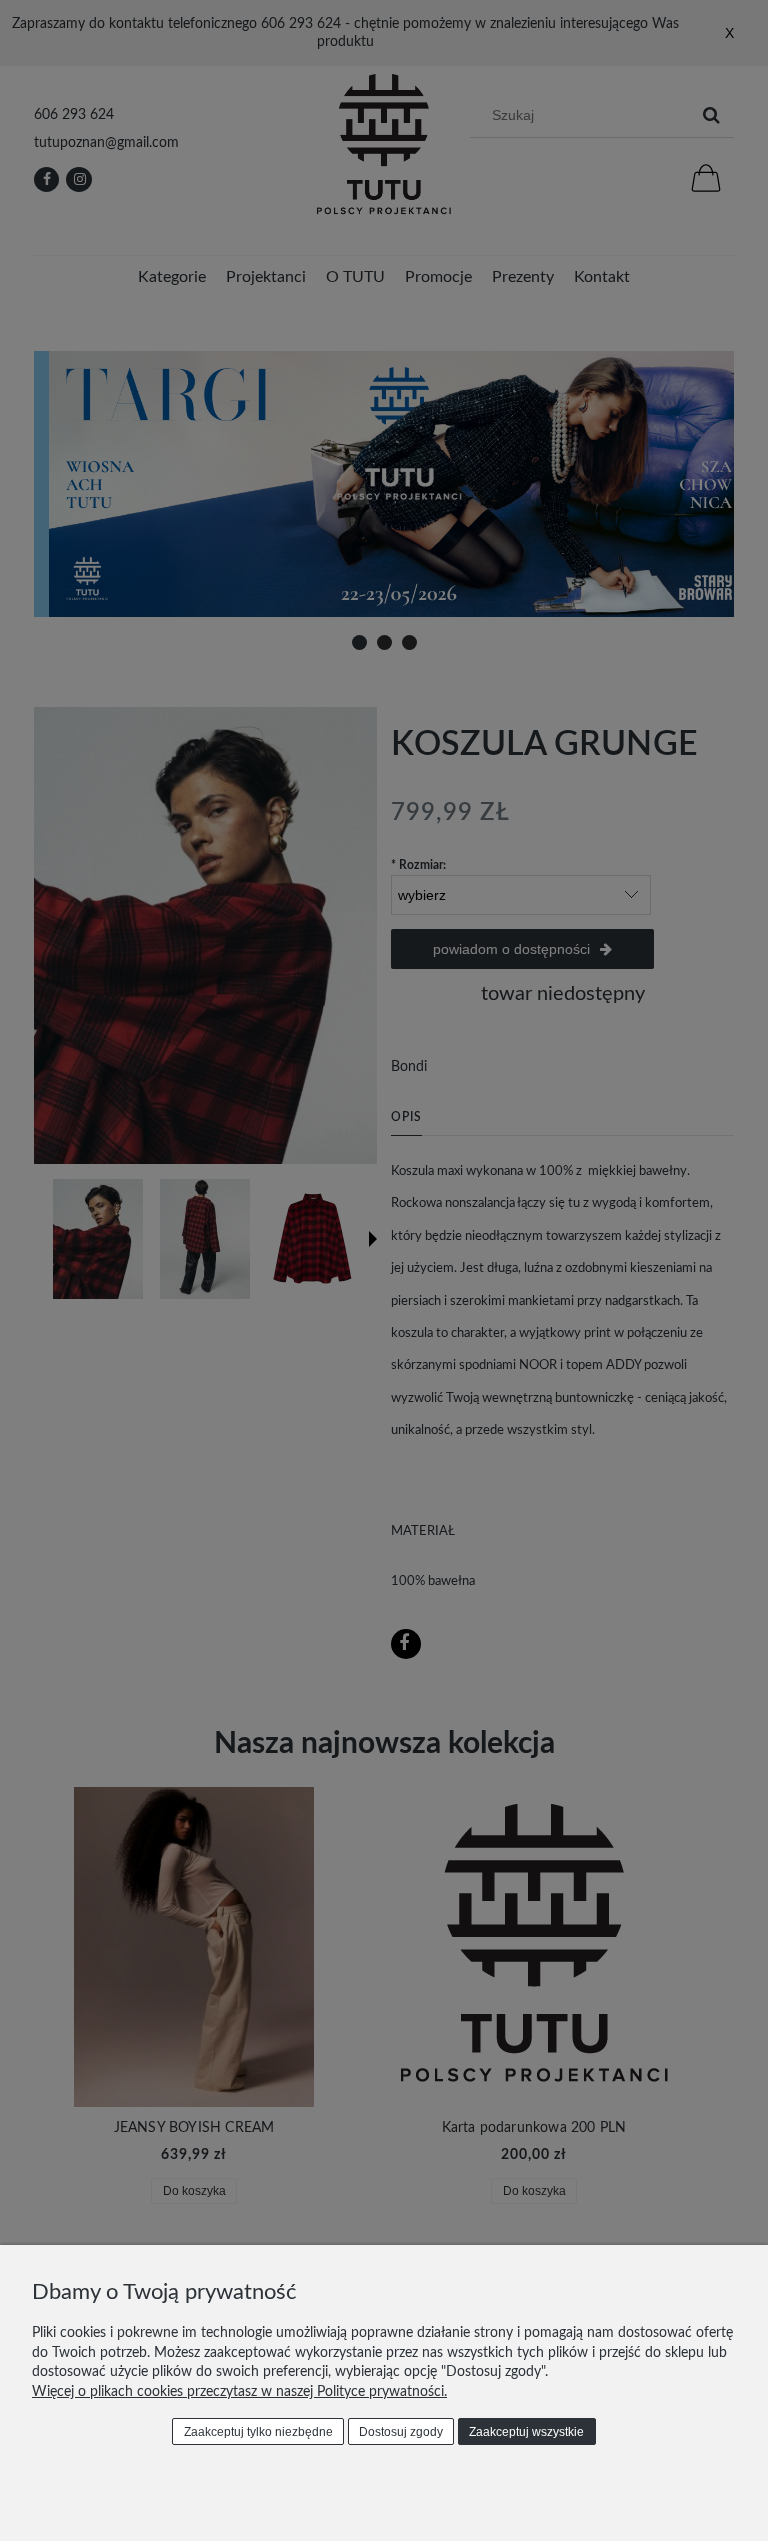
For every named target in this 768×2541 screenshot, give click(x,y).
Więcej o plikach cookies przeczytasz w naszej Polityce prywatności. (239, 2392)
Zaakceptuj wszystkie (526, 2432)
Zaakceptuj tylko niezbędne (258, 2432)
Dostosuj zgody (401, 2432)
